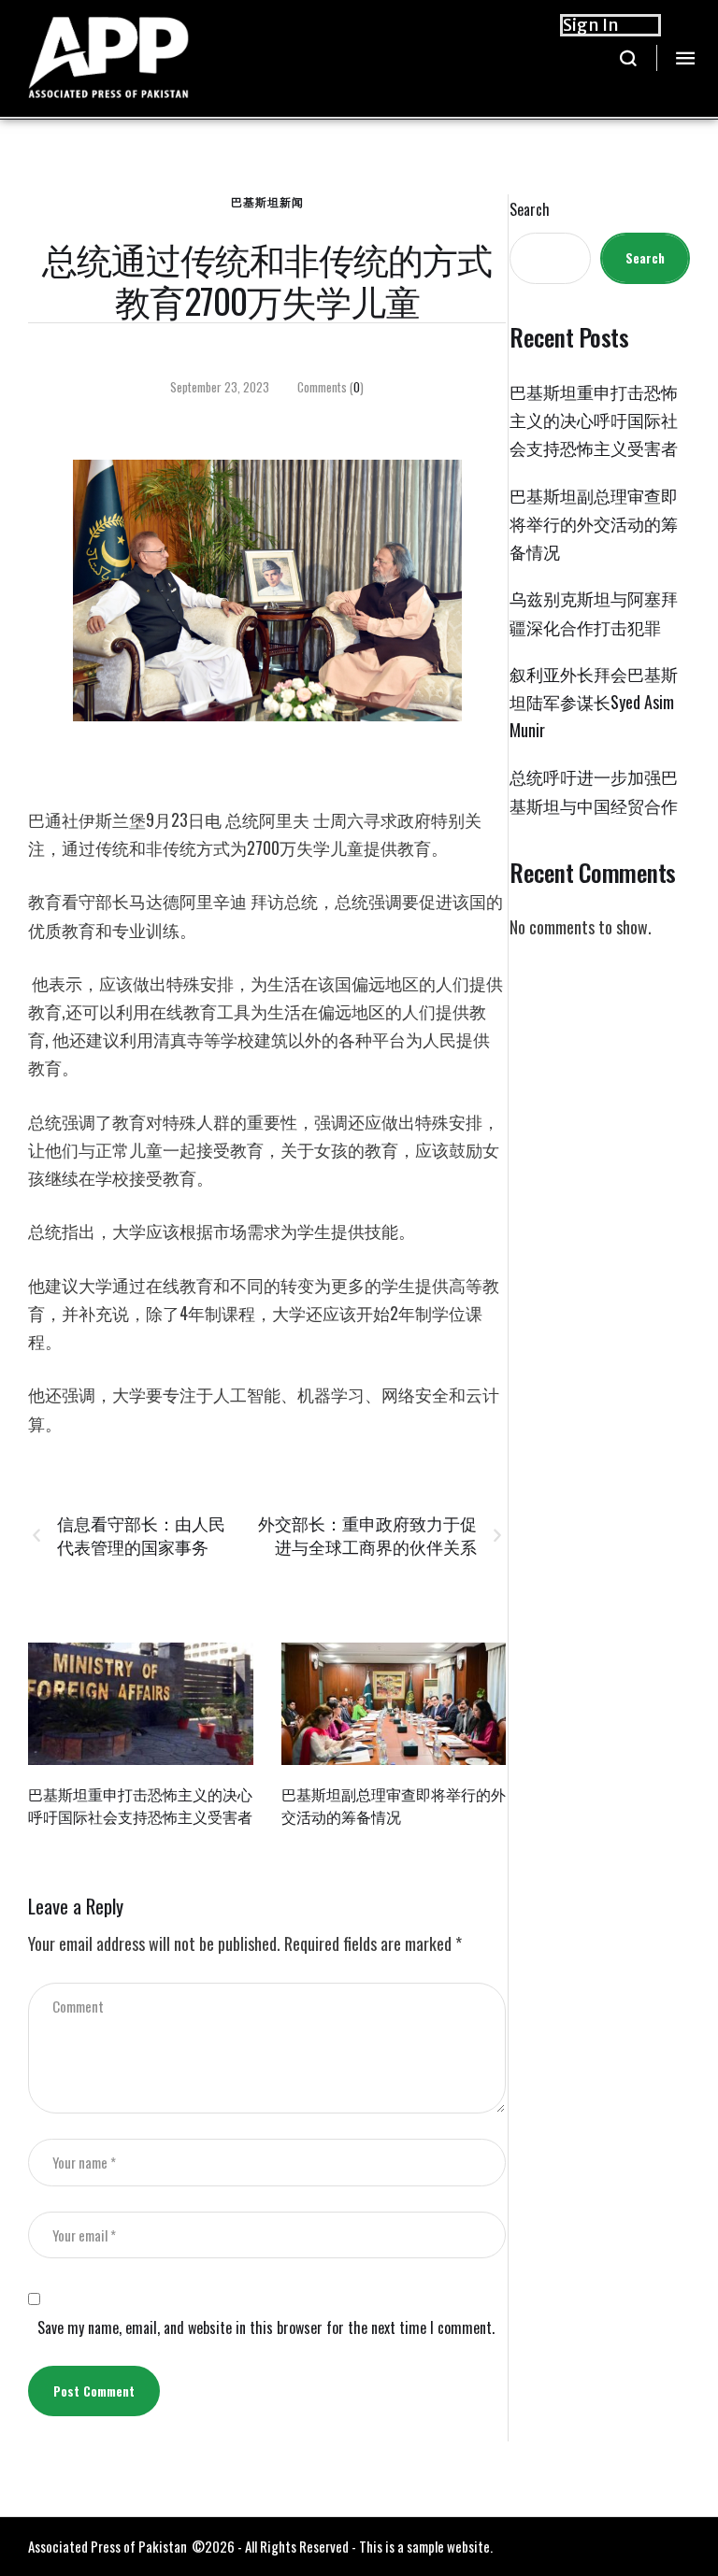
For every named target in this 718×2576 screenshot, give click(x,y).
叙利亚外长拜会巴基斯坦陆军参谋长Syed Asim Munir (594, 702)
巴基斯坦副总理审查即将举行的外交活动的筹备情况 (394, 1805)
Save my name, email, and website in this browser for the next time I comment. (266, 2328)
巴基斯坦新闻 (267, 201)
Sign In (591, 25)
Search (530, 210)
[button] (629, 58)
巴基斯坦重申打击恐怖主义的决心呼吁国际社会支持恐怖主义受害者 (140, 1805)
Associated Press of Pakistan (108, 2546)
